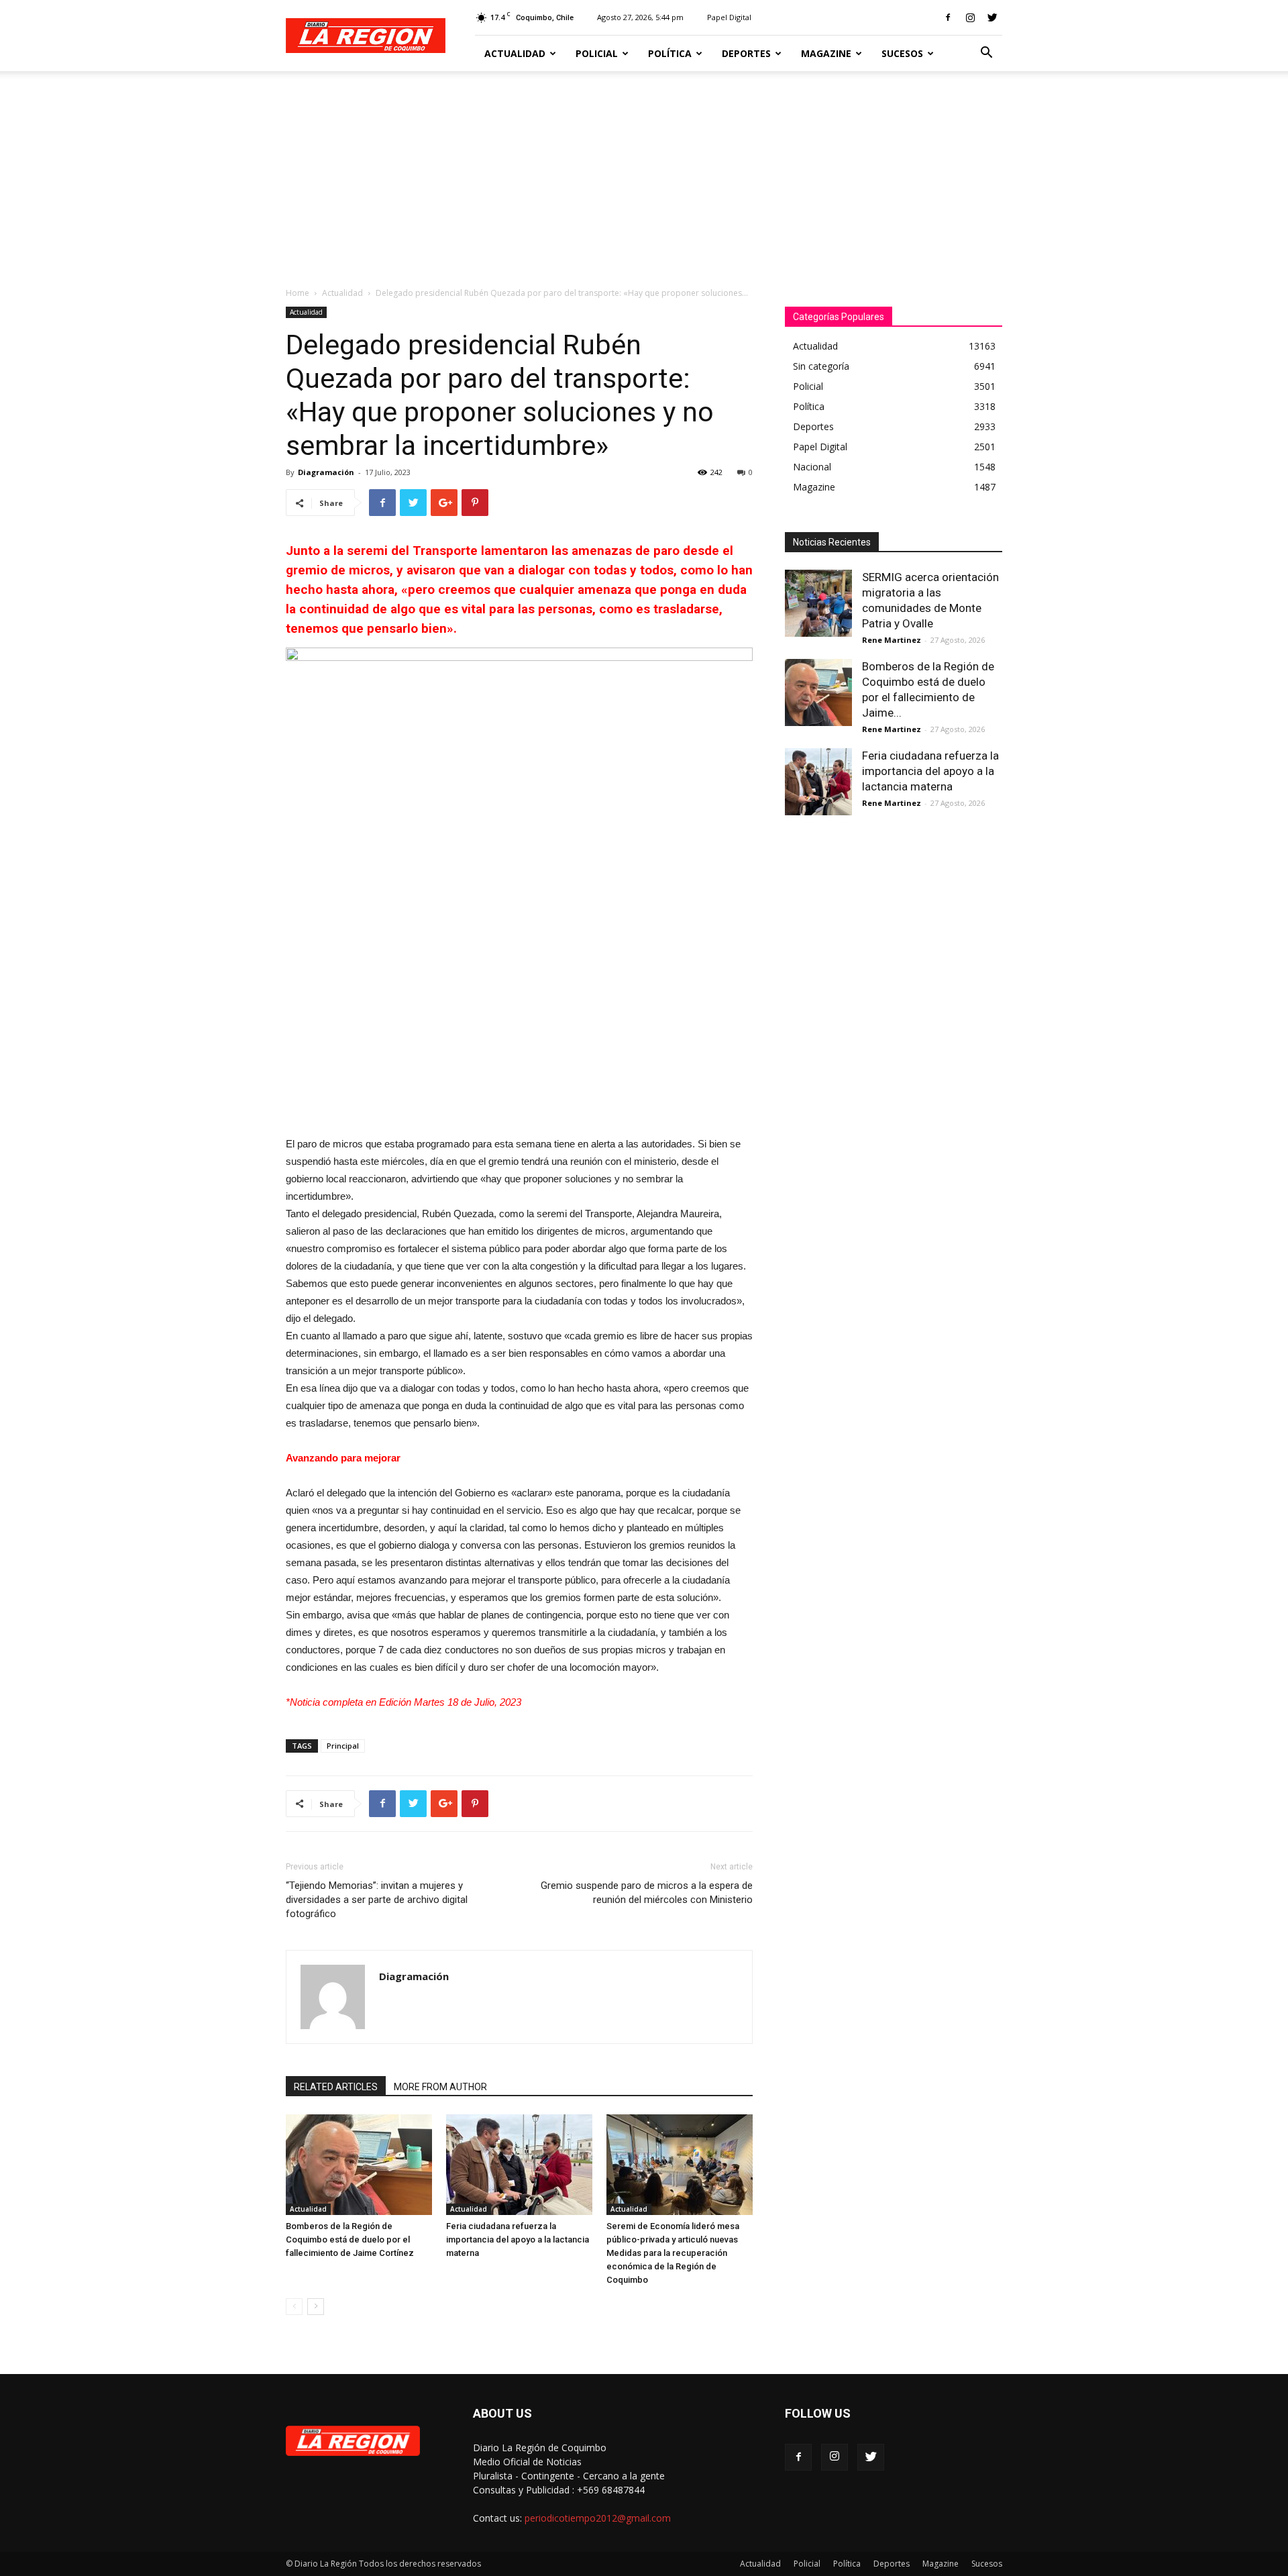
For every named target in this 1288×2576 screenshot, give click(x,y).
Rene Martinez (892, 640)
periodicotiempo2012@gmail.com (598, 2518)
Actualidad (515, 53)
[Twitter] (992, 17)
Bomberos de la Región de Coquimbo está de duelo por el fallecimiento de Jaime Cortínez (350, 2239)
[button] (986, 54)
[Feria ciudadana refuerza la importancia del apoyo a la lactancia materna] (519, 2165)
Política (670, 53)
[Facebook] (948, 17)
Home (298, 293)
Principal (343, 1746)
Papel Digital (729, 17)
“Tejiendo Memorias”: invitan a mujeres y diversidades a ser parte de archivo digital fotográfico (377, 1900)
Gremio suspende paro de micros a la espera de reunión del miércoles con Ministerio (647, 1893)
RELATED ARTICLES (336, 2087)
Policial (597, 53)
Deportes (746, 53)
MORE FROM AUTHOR (440, 2087)
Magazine (826, 53)
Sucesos (902, 53)
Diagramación (326, 472)
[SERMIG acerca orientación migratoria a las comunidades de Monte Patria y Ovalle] (818, 603)
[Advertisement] (644, 172)
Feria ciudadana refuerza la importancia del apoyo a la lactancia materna (518, 2239)
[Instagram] (970, 17)
